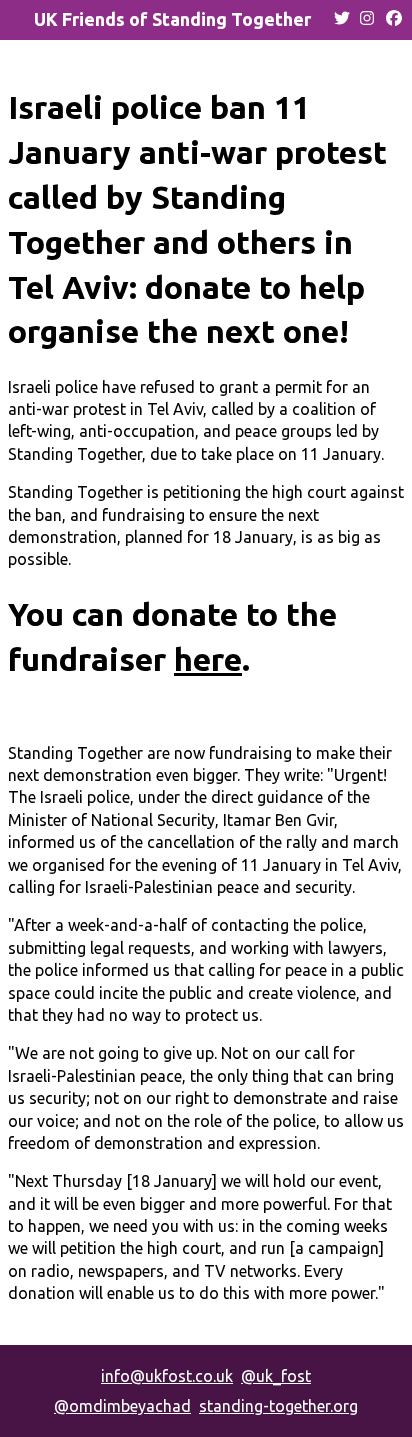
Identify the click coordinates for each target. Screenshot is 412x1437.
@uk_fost (276, 1376)
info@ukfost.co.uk (167, 1376)
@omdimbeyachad (122, 1406)
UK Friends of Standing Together (172, 19)
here (208, 659)
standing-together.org (278, 1406)
